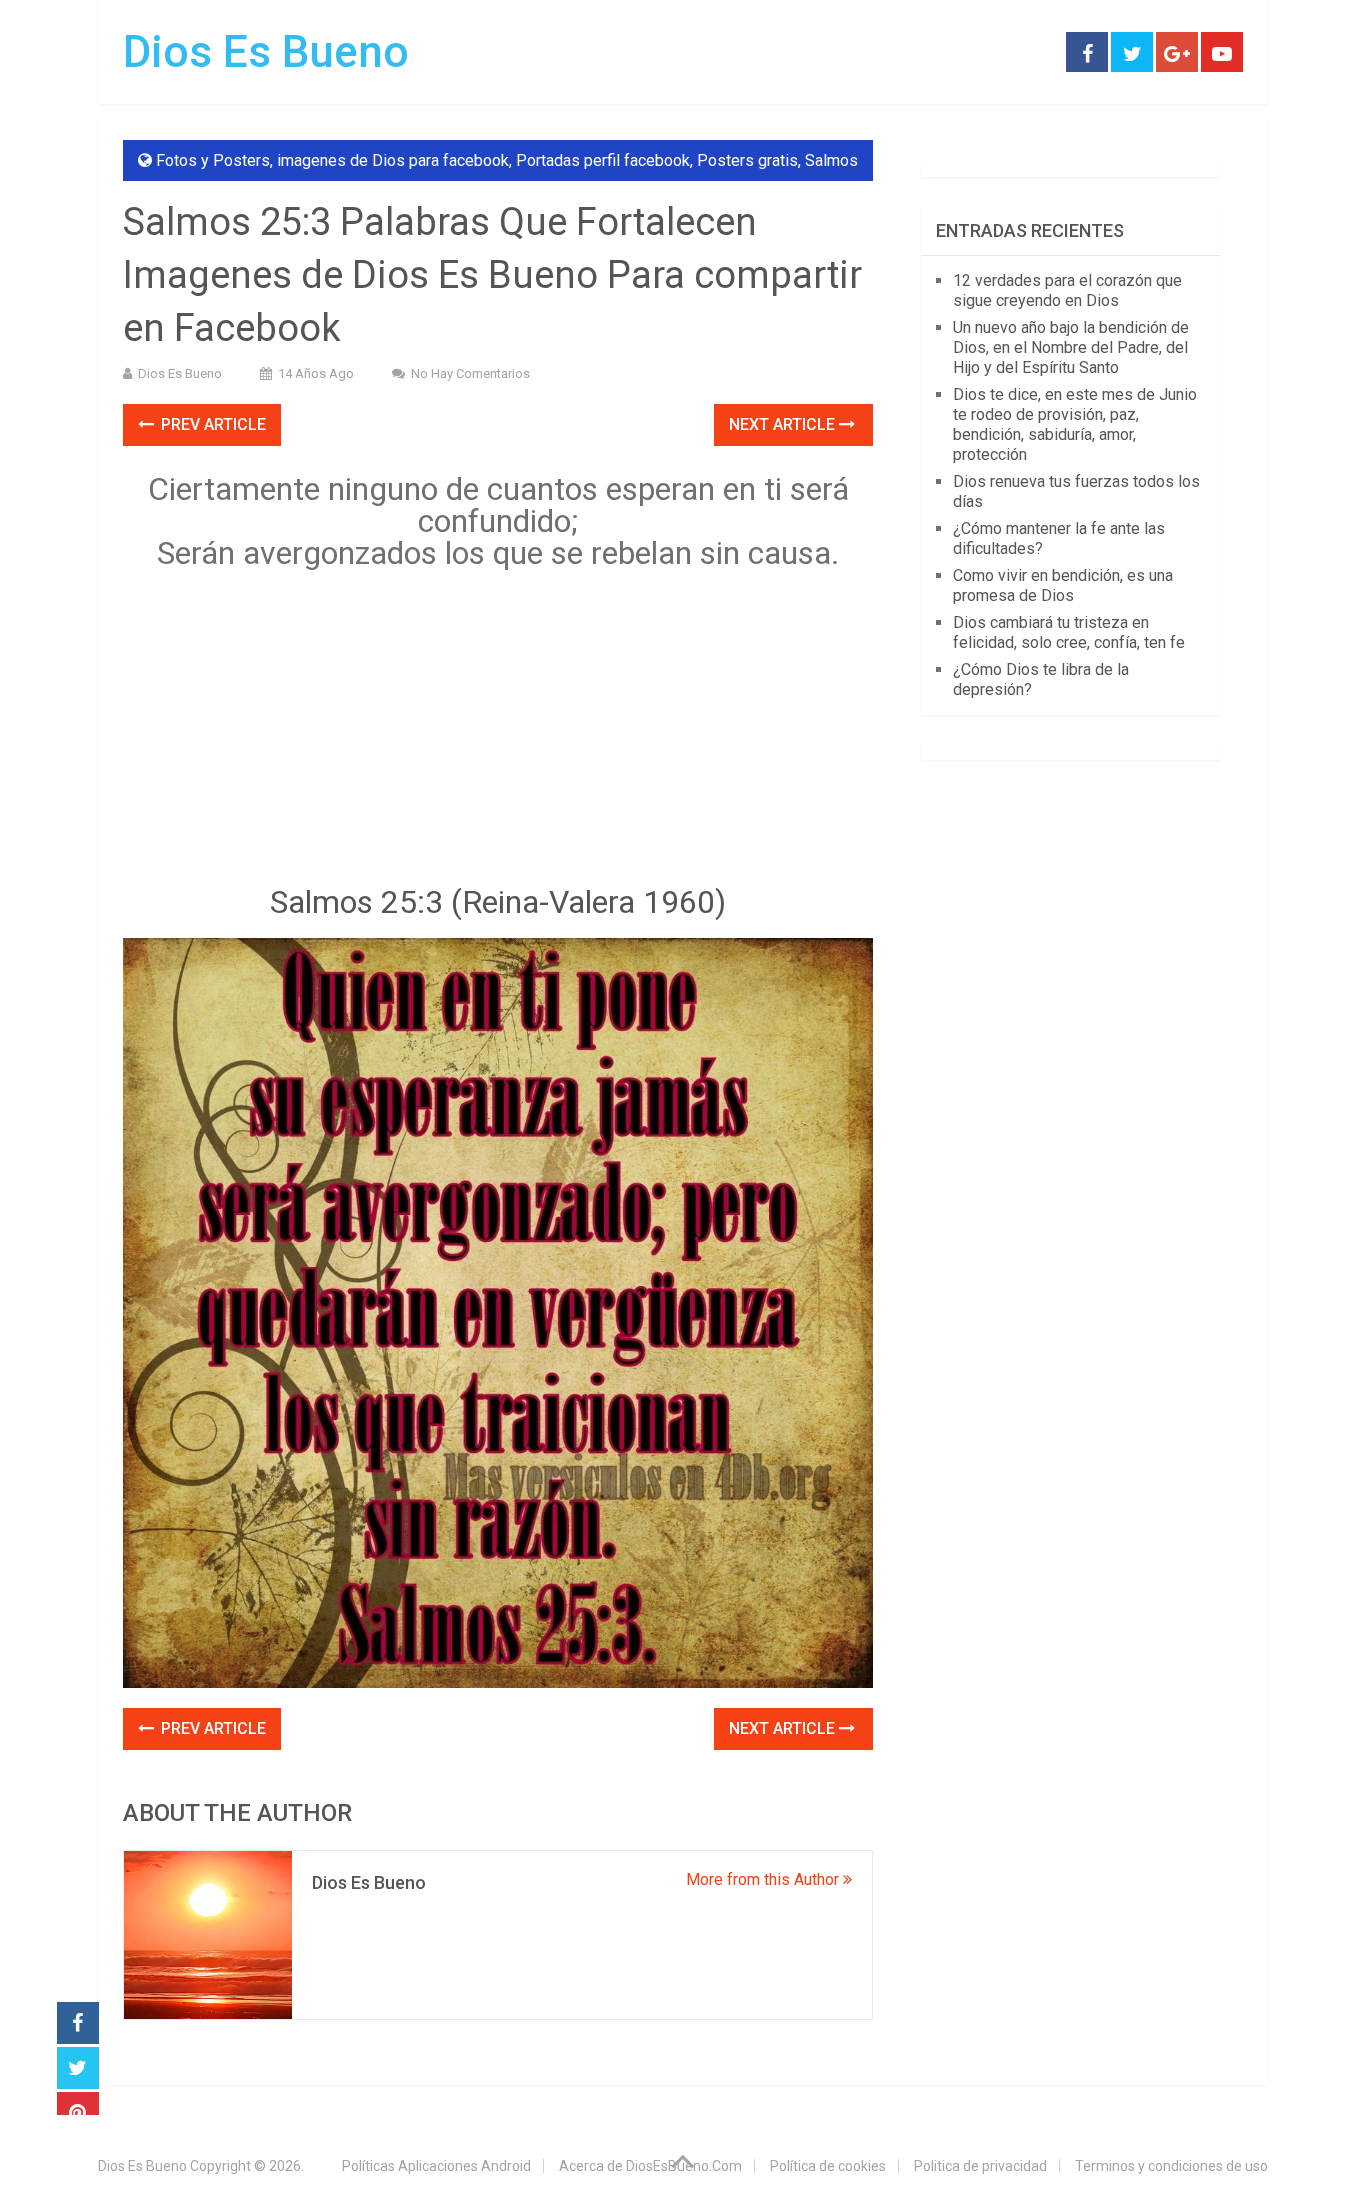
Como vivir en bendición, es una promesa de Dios (1063, 585)
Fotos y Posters (213, 160)
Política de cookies (828, 2166)
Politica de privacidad (980, 2166)
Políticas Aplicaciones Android (436, 2166)
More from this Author (764, 1879)
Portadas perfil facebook (603, 160)
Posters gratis (747, 160)
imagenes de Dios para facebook (393, 160)
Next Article (784, 424)
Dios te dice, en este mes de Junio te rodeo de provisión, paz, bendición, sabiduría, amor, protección (1075, 424)
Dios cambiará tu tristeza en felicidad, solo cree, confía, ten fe (1069, 632)
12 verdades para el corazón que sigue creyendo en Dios (1067, 290)
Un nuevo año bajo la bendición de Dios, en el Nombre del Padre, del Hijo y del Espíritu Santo (1071, 347)
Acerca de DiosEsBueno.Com (650, 2166)
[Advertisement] (498, 732)
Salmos (831, 160)
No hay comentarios (470, 373)
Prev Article (211, 424)
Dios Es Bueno (266, 52)
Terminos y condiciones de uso (1171, 2166)
